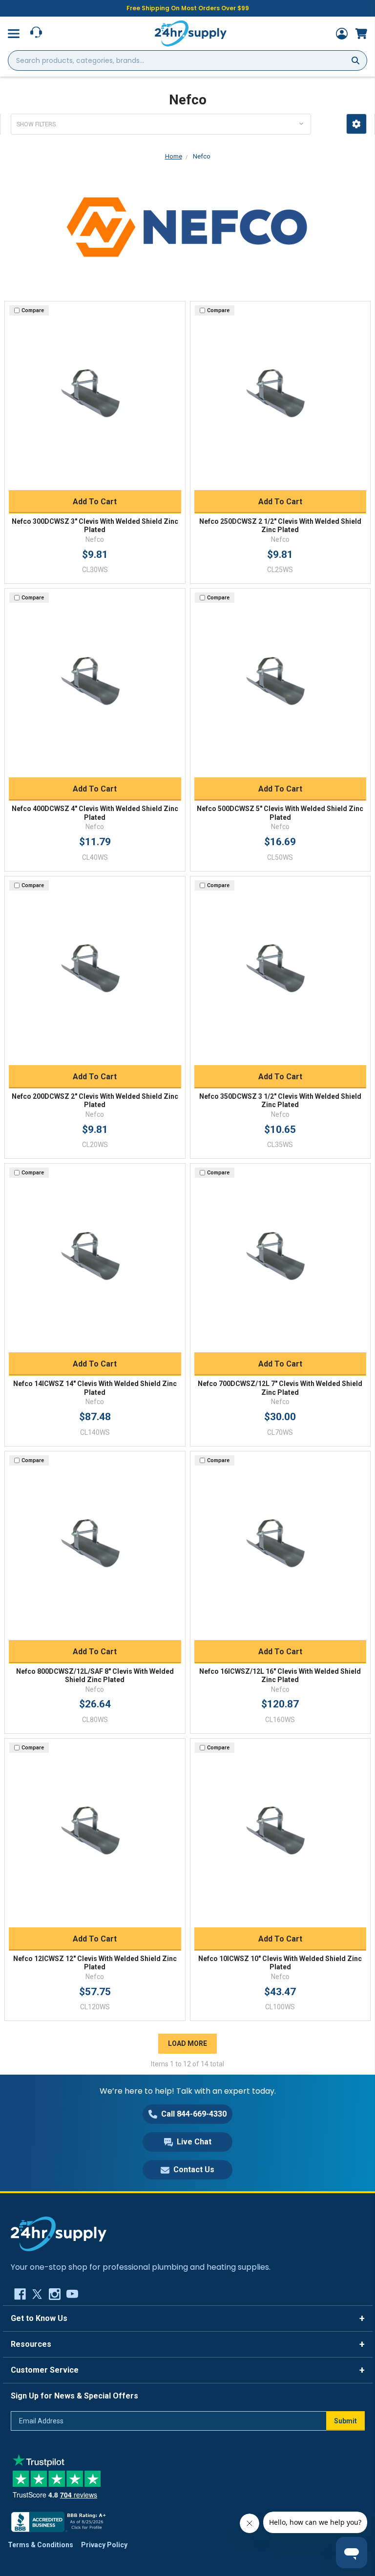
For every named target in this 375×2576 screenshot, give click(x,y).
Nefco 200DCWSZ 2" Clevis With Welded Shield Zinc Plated (95, 1101)
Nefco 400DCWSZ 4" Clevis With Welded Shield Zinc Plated (95, 813)
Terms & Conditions (41, 2545)
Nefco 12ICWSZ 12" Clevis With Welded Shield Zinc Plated (95, 1963)
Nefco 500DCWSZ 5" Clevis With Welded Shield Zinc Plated (280, 813)
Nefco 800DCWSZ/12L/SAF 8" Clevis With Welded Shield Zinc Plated (95, 1676)
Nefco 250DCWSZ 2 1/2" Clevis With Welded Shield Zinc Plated (280, 526)
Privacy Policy (104, 2545)
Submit (345, 2421)
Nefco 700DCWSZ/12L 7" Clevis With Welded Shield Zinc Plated (280, 1388)
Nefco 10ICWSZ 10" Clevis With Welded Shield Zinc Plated (280, 1963)
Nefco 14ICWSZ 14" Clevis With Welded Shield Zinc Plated (95, 1388)
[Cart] (361, 34)
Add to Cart (95, 502)
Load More (187, 2043)
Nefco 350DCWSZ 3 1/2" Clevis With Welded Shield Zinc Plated (280, 1101)
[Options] (356, 124)
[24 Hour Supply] (59, 2233)
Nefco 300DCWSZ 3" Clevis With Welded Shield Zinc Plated (95, 526)
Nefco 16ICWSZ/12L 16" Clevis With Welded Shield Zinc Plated (280, 1676)
